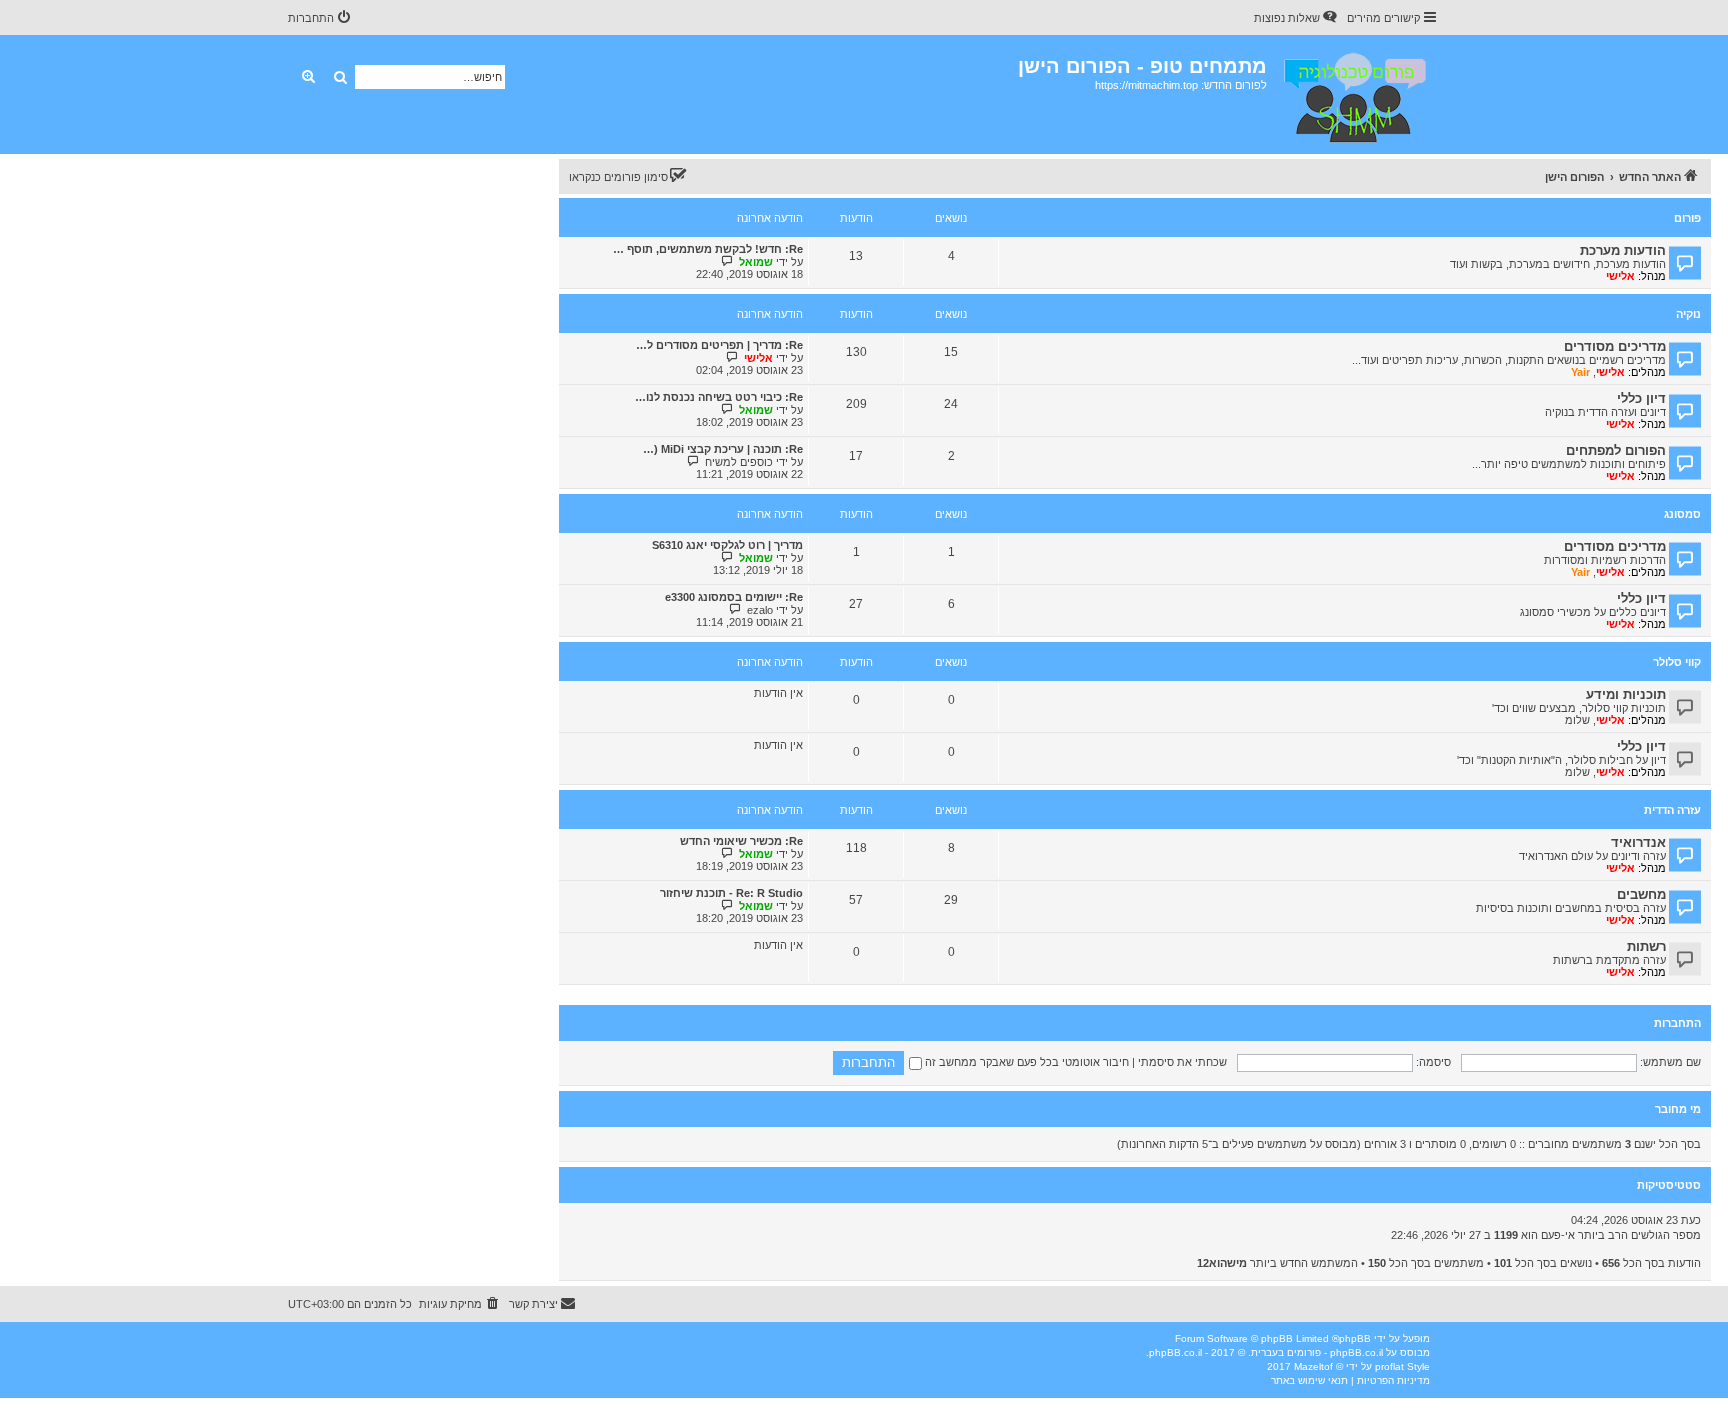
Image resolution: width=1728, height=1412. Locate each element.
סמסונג (1682, 514)
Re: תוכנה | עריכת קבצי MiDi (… (723, 449)
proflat (1389, 1366)
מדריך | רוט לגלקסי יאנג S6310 (727, 545)
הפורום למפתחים (1616, 450)
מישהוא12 (1222, 1263)
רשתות (1646, 946)
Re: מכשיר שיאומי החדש (741, 841)
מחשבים (1641, 894)
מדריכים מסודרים (1615, 346)
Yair (1580, 372)
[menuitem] (1297, 18)
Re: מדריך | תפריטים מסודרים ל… (719, 345)
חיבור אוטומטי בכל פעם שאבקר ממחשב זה (1025, 1062)
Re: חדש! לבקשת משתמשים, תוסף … (708, 249)
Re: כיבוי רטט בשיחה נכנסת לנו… (719, 397)
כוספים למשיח (739, 462)
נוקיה (1688, 314)
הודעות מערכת (1623, 250)
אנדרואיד (1638, 842)
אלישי (1620, 276)
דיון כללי (1641, 398)
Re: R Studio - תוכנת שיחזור (731, 893)
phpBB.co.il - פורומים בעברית (1317, 1352)
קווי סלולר (1677, 662)
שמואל (756, 262)
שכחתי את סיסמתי (1182, 1062)
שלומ (1577, 720)
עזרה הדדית (1672, 810)
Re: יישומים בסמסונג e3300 (734, 597)
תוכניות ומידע (1626, 694)
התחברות (1677, 1023)
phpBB (1355, 1338)
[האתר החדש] (1353, 94)
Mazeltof (1313, 1366)
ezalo (760, 610)
